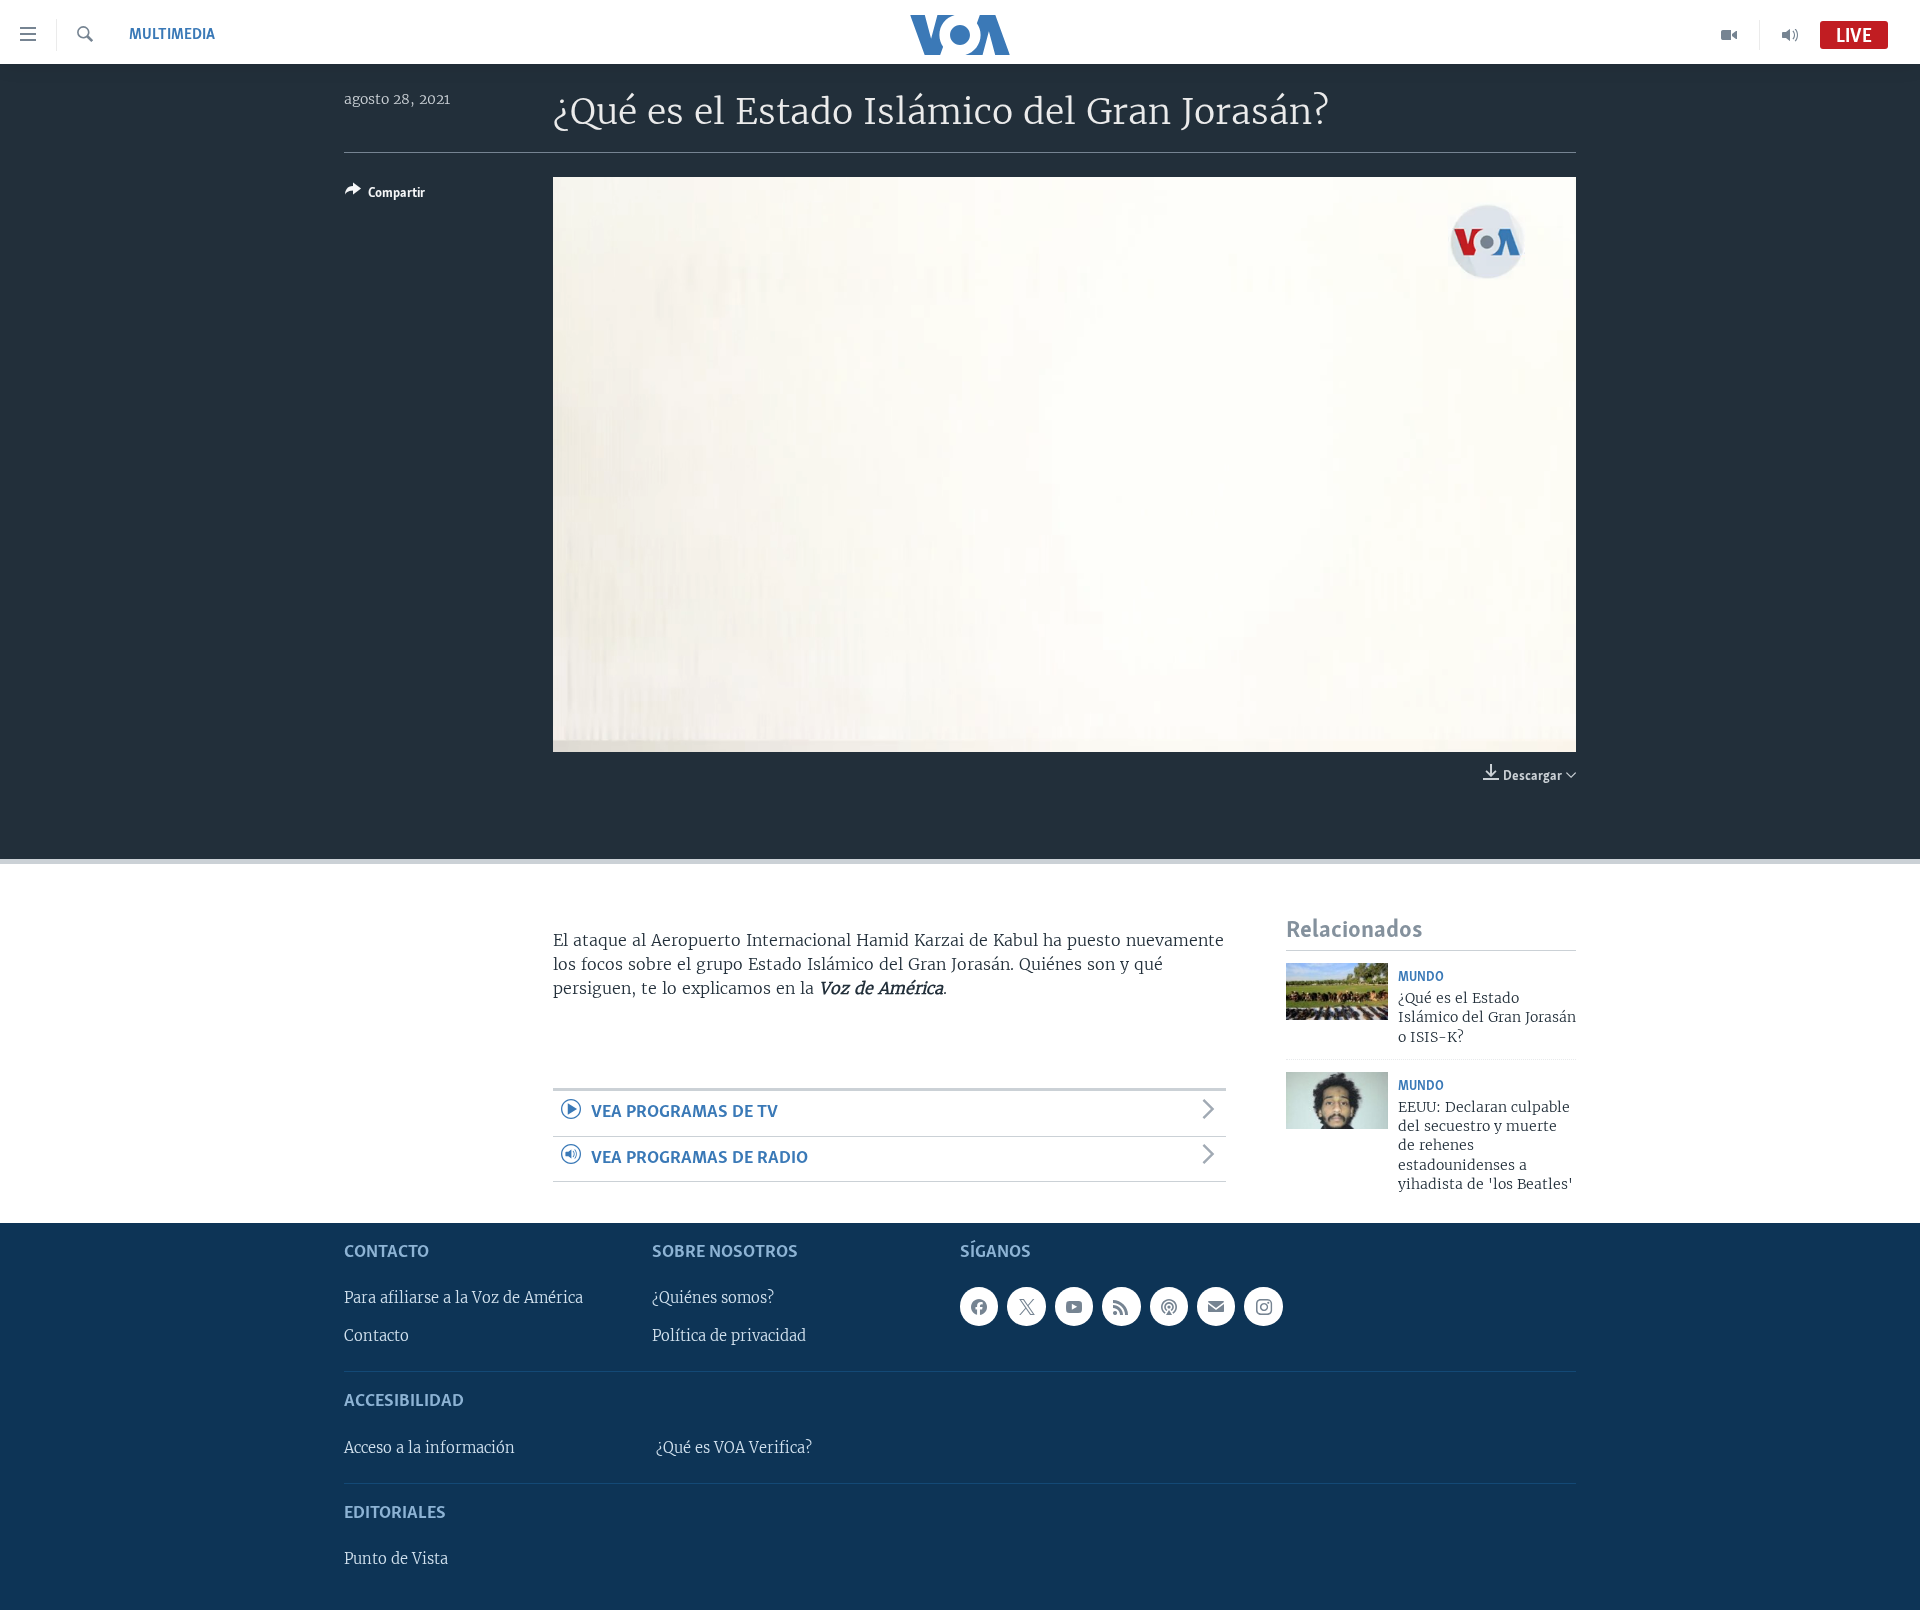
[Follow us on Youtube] (1074, 1306)
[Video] (1729, 35)
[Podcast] (1169, 1306)
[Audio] (1790, 35)
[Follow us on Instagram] (1263, 1306)
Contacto (376, 1336)
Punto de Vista (396, 1559)
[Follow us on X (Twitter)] (1026, 1306)
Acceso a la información (429, 1448)
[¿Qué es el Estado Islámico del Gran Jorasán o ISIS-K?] (1337, 991)
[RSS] (1121, 1306)
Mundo (1421, 977)
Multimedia (172, 35)
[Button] (385, 196)
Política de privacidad (729, 1336)
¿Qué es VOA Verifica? (734, 1448)
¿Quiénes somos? (713, 1298)
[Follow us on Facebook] (979, 1306)
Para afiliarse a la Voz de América (463, 1298)
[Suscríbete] (1216, 1306)
